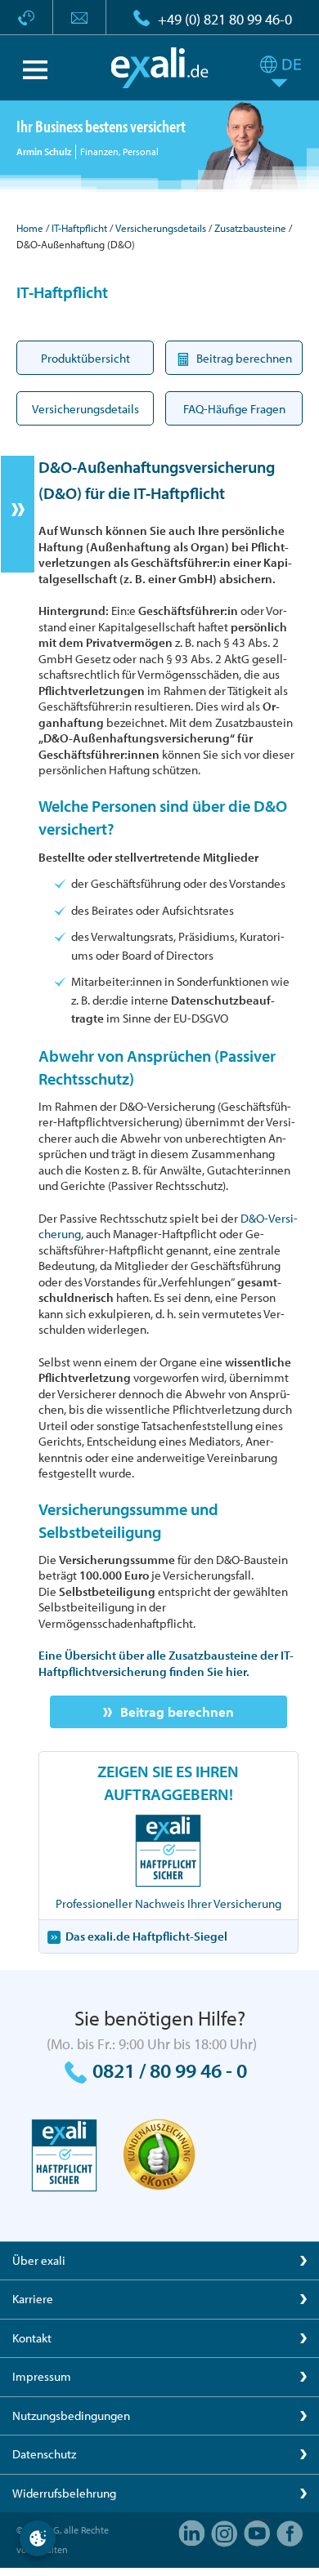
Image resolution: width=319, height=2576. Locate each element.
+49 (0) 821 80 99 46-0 (225, 19)
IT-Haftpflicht (79, 228)
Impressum (42, 2376)
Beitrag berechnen (177, 1711)
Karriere (33, 2299)
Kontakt (32, 2338)
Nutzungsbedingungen (71, 2416)
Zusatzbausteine (250, 228)
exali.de (160, 68)
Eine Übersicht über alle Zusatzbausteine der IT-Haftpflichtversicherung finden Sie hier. (166, 1663)
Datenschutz (44, 2454)
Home (30, 228)
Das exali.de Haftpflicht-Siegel (146, 1936)
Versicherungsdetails (161, 228)
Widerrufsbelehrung (64, 2493)
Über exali (39, 2260)
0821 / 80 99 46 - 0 (170, 2070)
